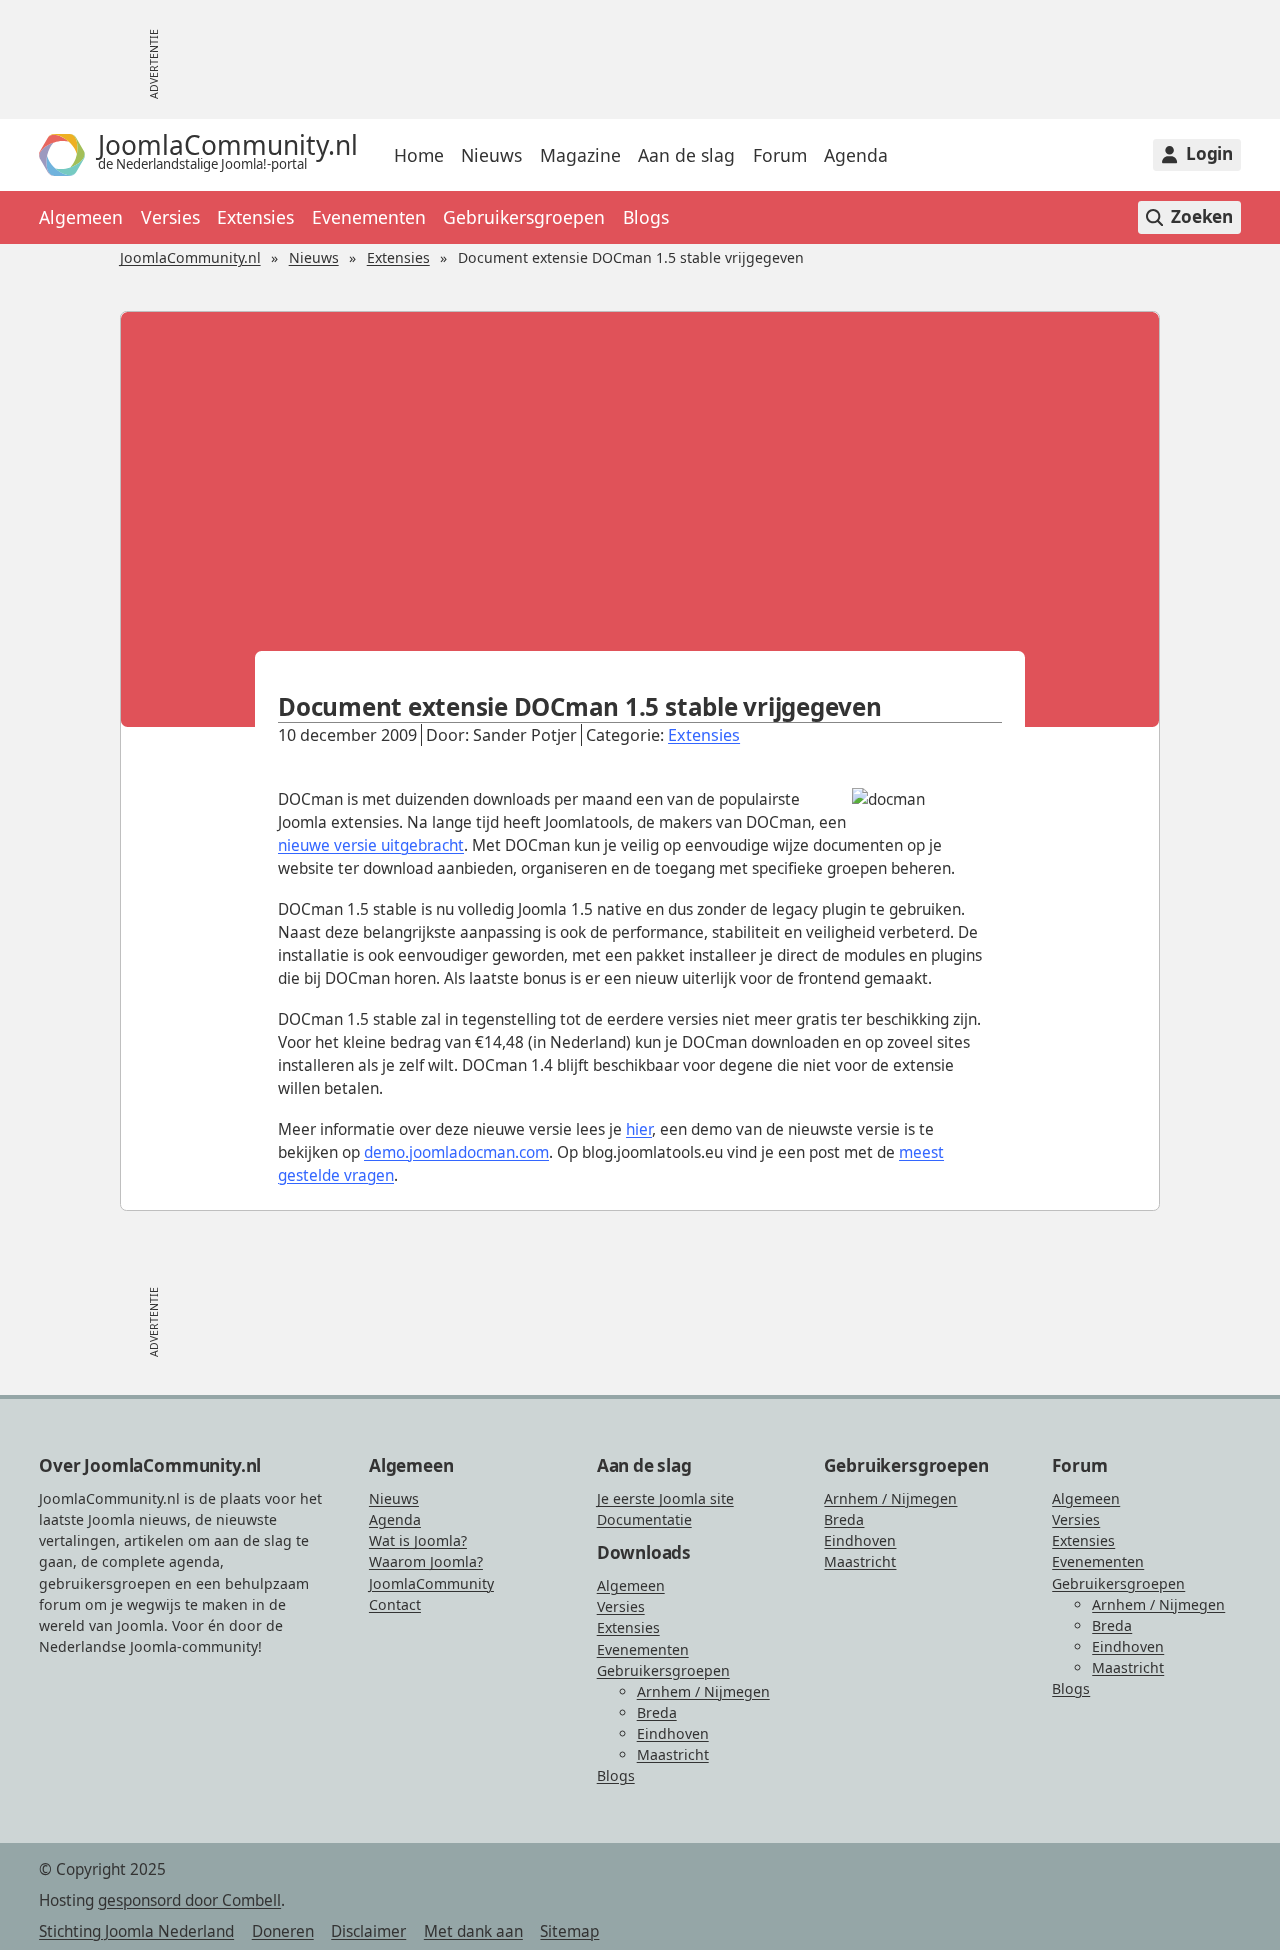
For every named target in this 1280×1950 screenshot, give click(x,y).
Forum (780, 155)
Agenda (856, 155)
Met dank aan (473, 1931)
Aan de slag (686, 155)
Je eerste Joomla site (665, 1498)
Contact (395, 1604)
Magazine (580, 155)
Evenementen (369, 217)
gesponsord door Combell (189, 1900)
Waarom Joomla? (426, 1561)
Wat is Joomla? (418, 1540)
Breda (657, 1712)
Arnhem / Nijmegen (703, 1691)
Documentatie (644, 1519)
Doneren (283, 1931)
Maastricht (673, 1754)
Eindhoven (673, 1733)
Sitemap (569, 1931)
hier (639, 1129)
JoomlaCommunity (431, 1583)
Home (419, 155)
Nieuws (491, 155)
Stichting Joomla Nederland (136, 1931)
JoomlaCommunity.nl (190, 257)
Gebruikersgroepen (524, 217)
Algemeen (81, 217)
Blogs (646, 217)
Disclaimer (368, 1931)
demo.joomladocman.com (456, 1152)
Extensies (255, 217)
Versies (170, 217)
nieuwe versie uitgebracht (371, 845)
